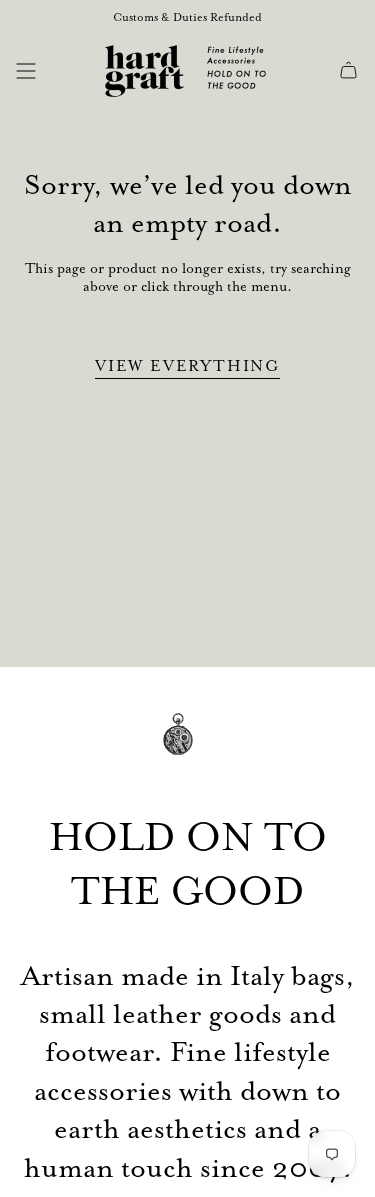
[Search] (57, 71)
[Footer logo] (188, 748)
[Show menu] (26, 71)
